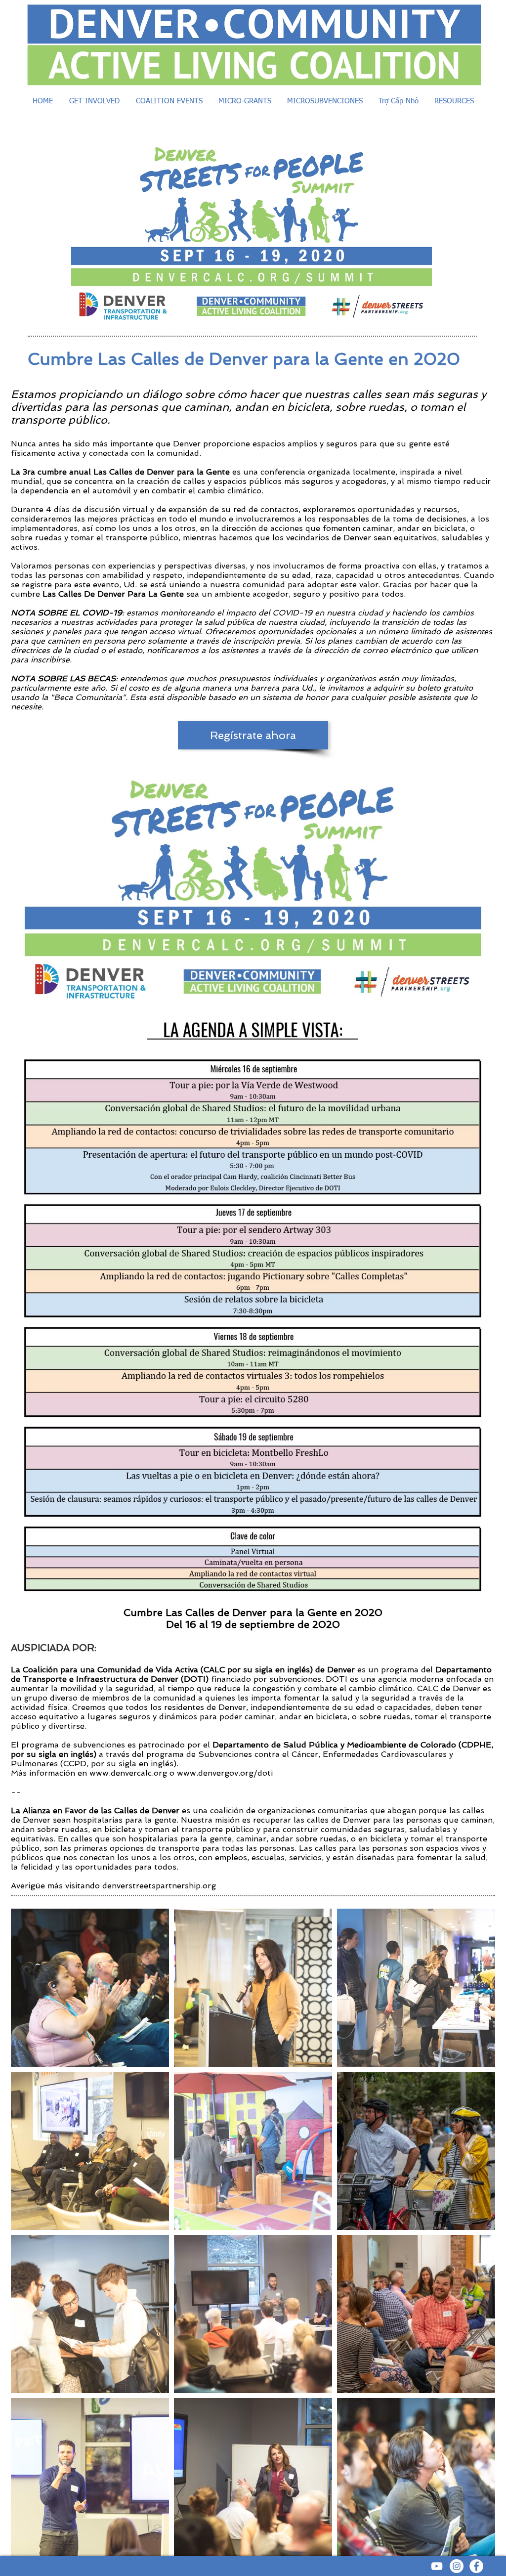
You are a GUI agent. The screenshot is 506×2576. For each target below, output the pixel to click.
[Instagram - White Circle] (457, 2566)
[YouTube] (437, 2566)
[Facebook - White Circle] (476, 2566)
